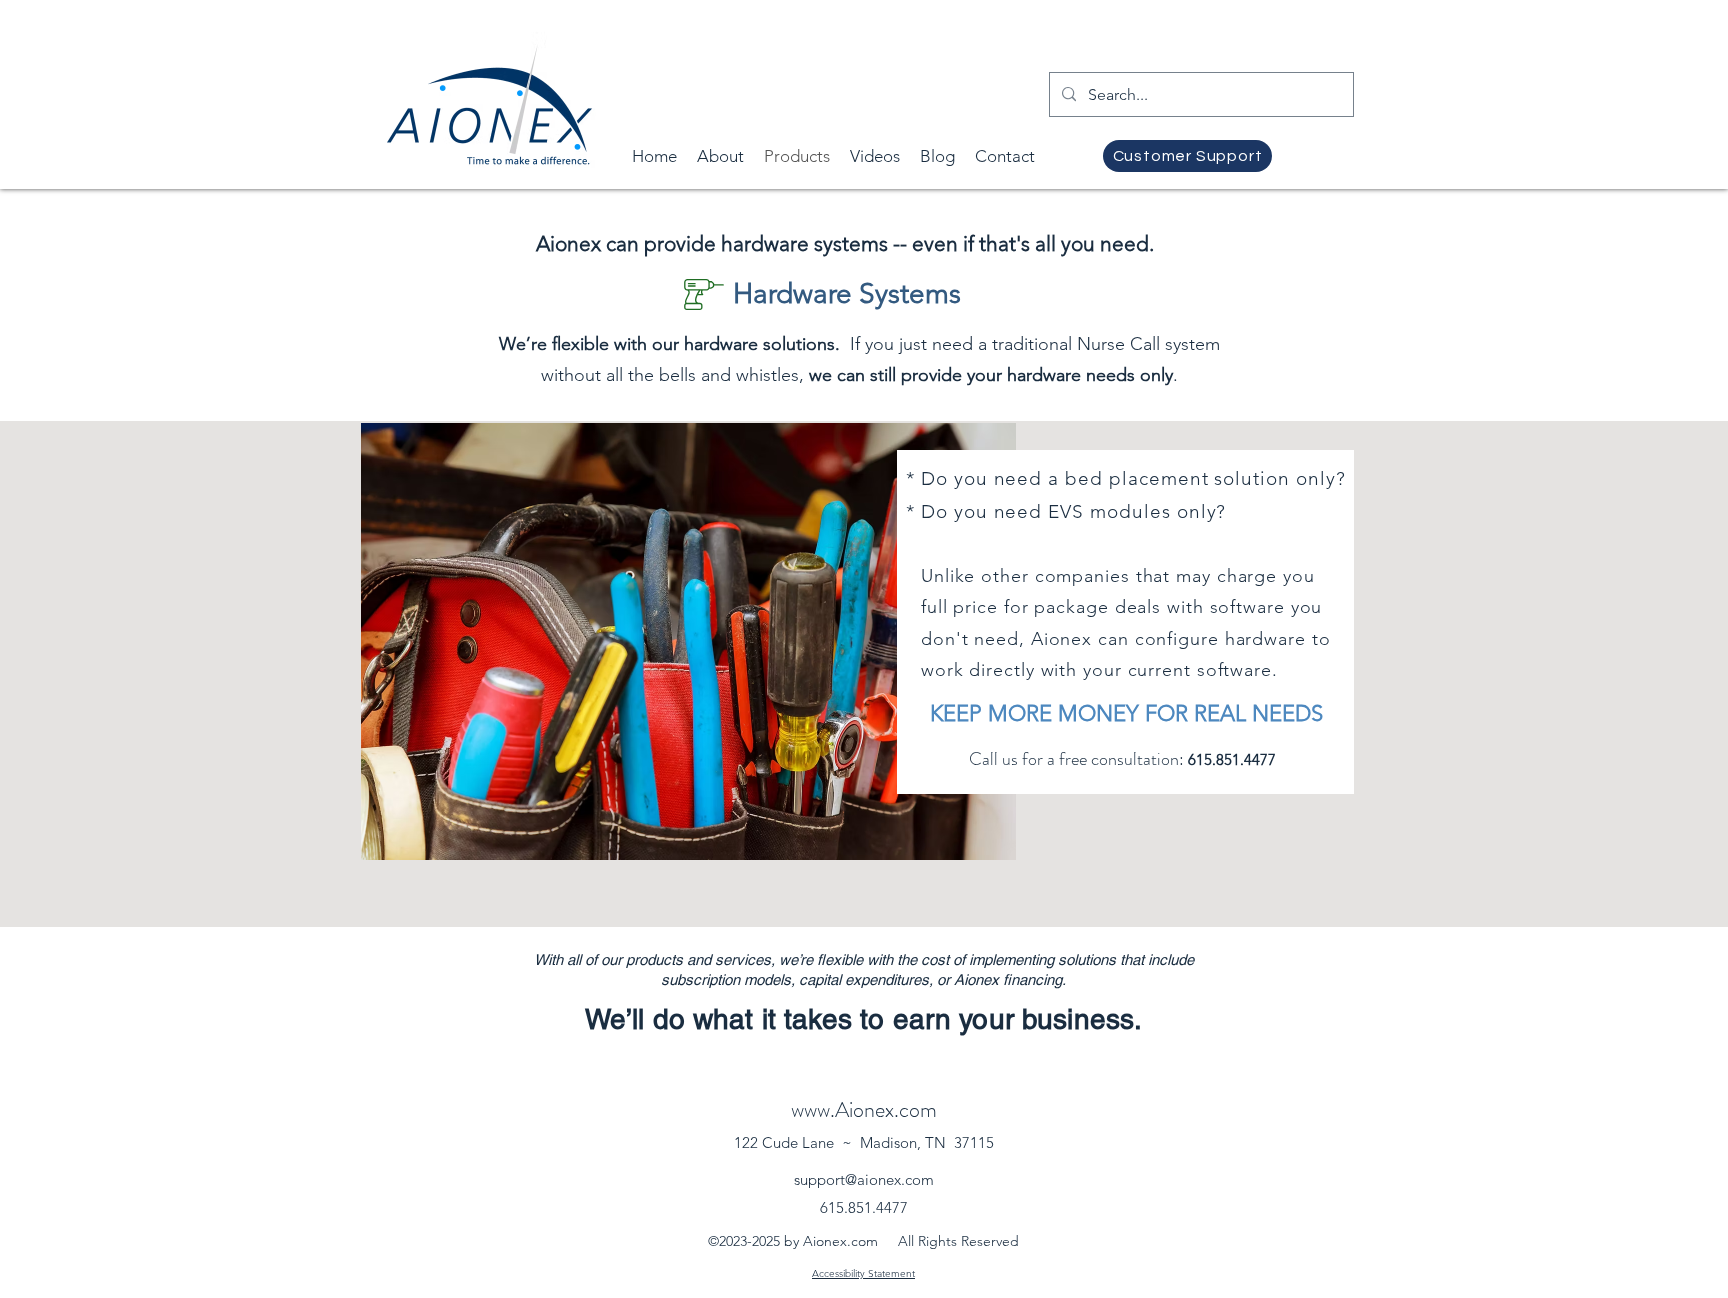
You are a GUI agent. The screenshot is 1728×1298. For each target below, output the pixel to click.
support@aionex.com (864, 1179)
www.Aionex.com (864, 1109)
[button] (875, 156)
